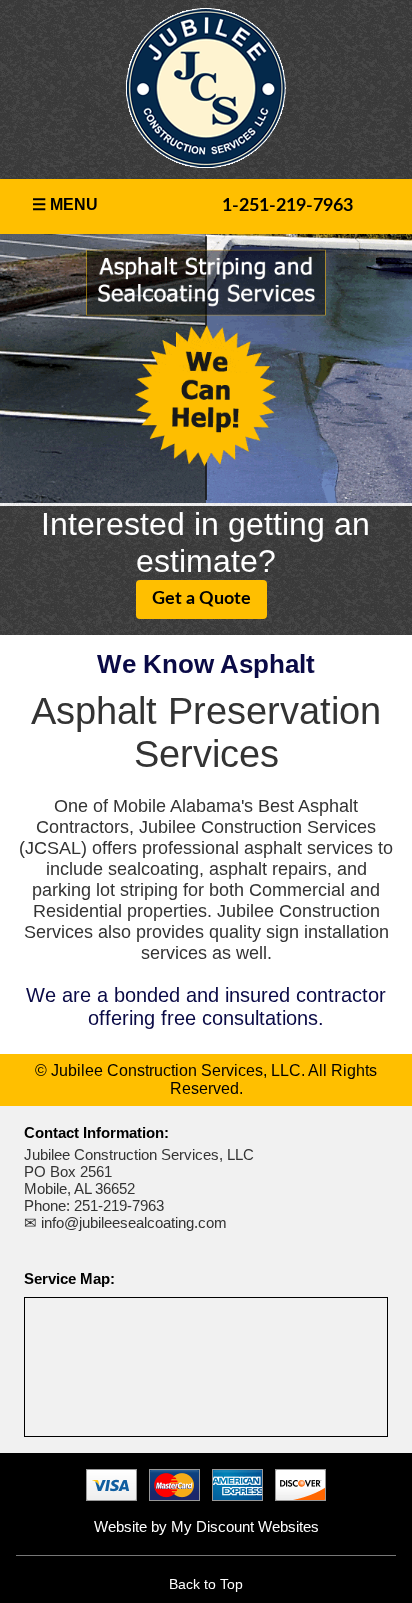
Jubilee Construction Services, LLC (139, 1154)
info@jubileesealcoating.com (134, 1222)
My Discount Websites (245, 1526)
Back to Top (206, 1584)
